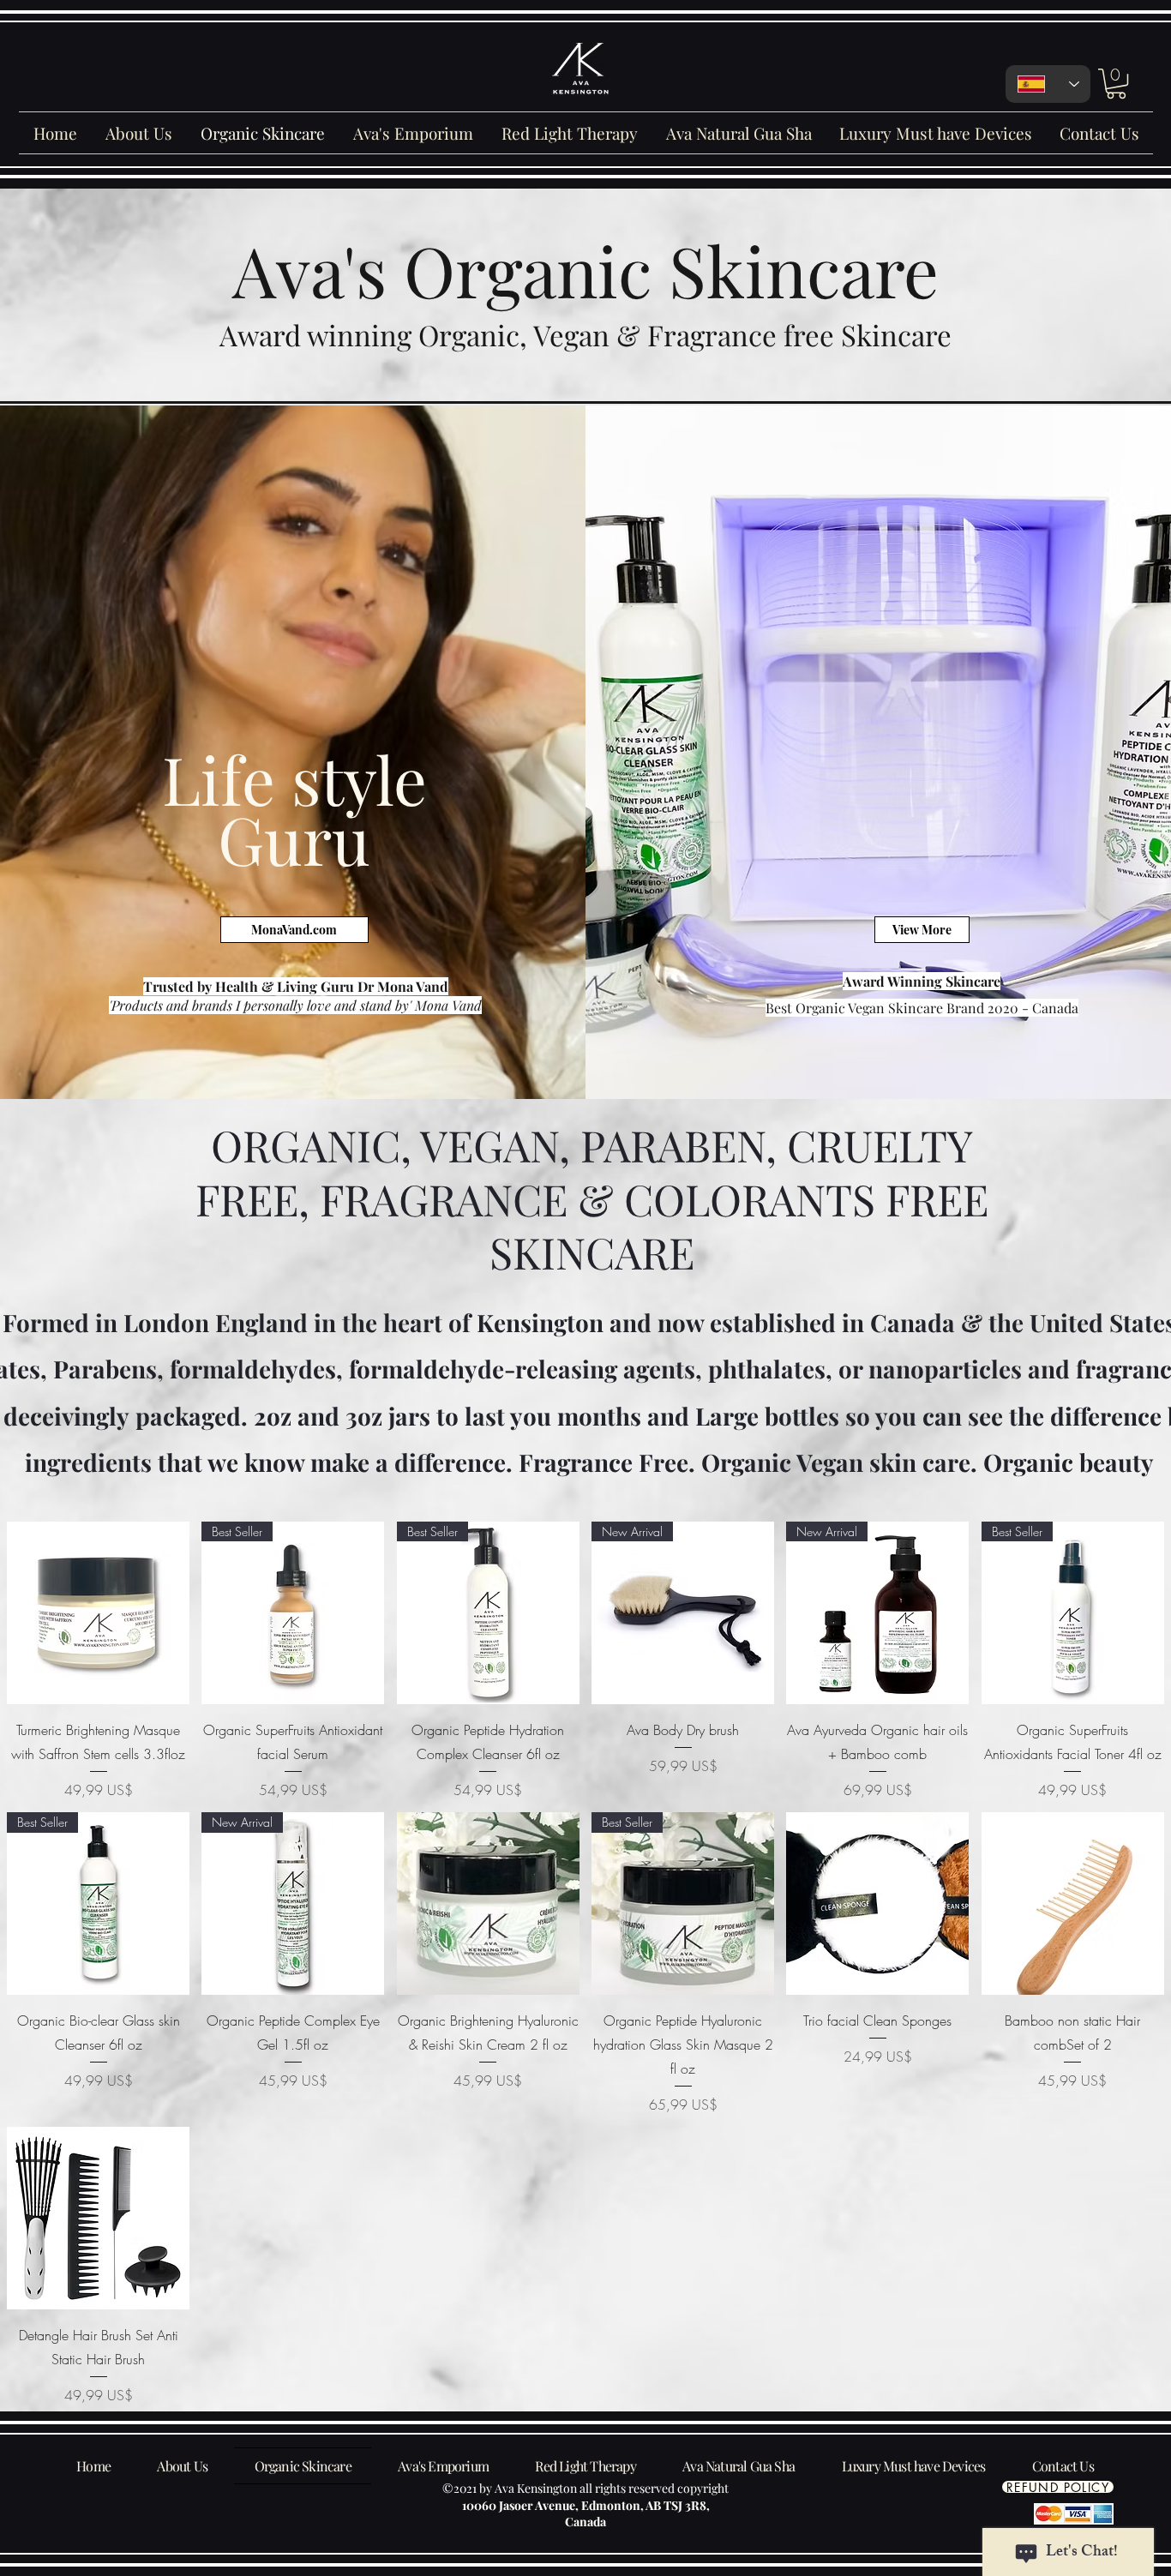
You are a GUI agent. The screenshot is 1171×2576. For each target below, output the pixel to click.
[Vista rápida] (98, 1613)
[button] (1116, 84)
